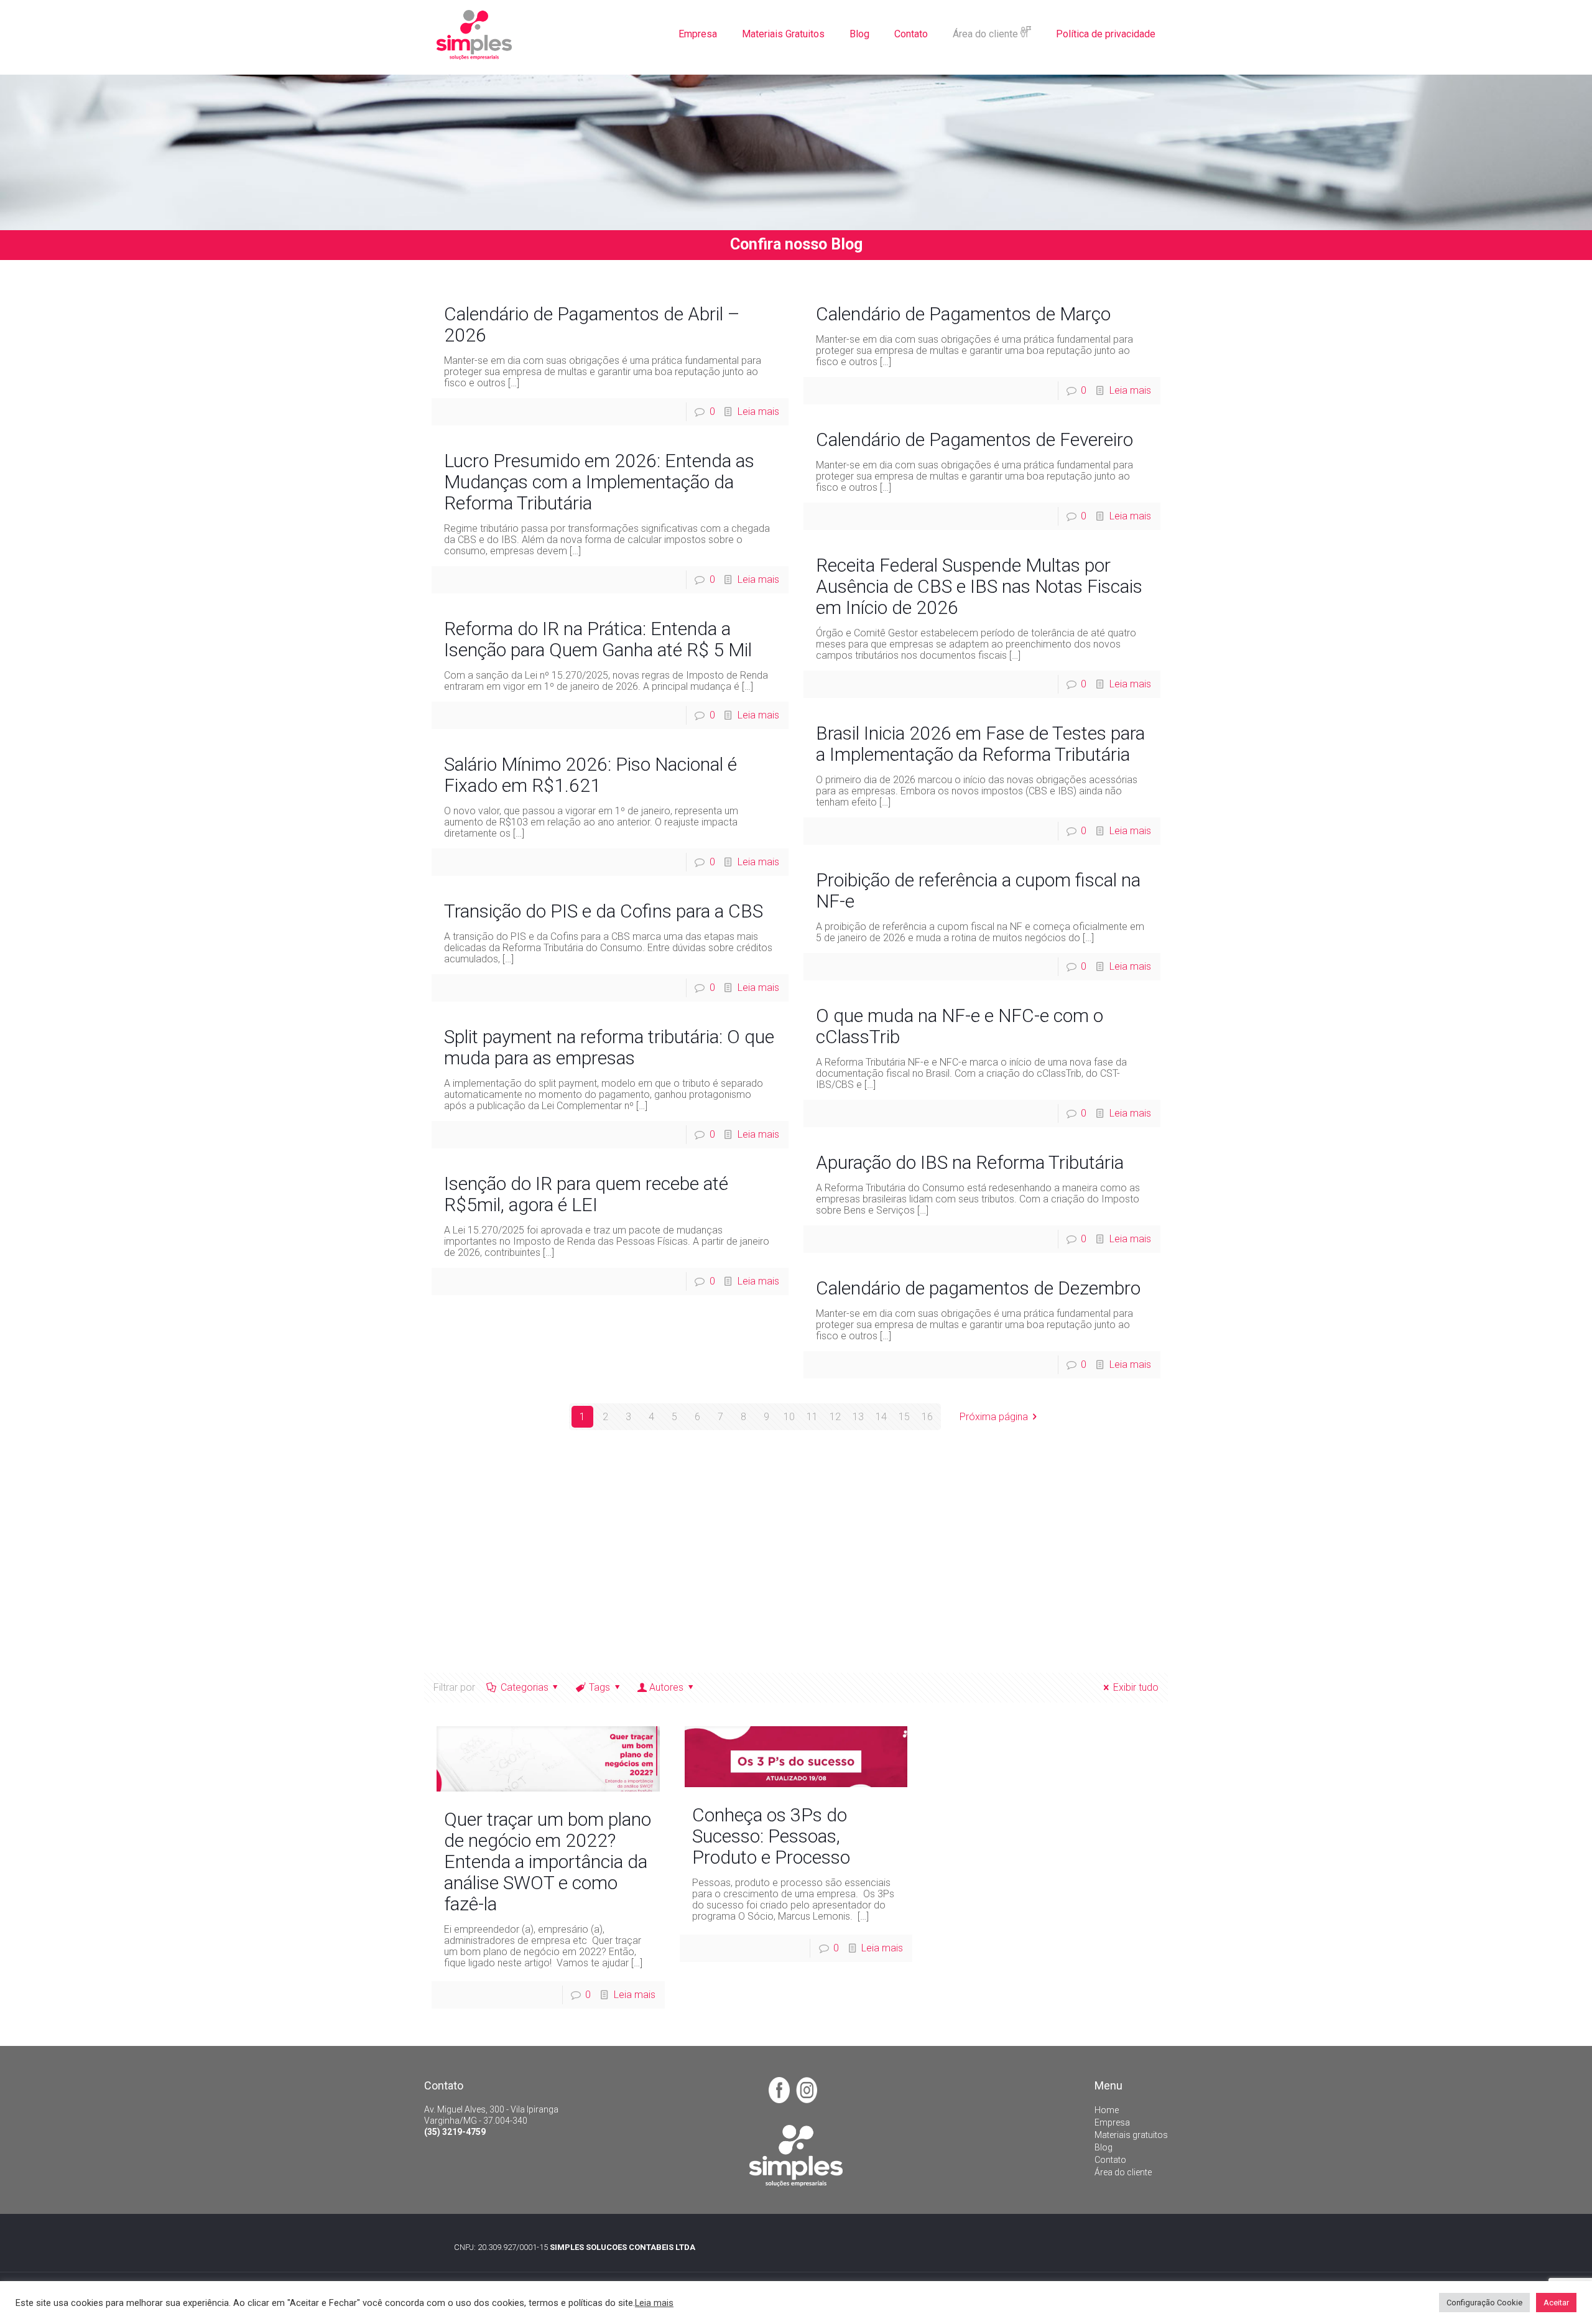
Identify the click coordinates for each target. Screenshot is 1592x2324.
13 (858, 1417)
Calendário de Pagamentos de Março (963, 314)
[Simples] (474, 34)
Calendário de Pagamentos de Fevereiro (974, 439)
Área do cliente (1123, 2172)
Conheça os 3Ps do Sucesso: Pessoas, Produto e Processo (771, 1836)
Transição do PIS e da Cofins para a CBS (604, 911)
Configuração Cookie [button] (1484, 2303)
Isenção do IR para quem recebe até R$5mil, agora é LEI (586, 1194)
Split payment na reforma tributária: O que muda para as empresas (609, 1047)
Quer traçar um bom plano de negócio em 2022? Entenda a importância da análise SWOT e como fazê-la (548, 1862)
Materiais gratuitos (1131, 2135)
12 (835, 1417)
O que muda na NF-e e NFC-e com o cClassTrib (960, 1026)
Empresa (1112, 2122)
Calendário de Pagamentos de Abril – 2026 (592, 324)
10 (789, 1417)
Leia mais (758, 411)
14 (881, 1417)
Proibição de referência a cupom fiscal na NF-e (978, 890)
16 (927, 1417)
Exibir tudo (1136, 1687)
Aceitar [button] (1556, 2303)
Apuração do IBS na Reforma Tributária (970, 1162)
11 (812, 1417)
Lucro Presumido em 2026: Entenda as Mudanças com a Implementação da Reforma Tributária (599, 482)
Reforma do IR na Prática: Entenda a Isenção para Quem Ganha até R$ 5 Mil (598, 639)
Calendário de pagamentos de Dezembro (978, 1288)
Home (1107, 2110)
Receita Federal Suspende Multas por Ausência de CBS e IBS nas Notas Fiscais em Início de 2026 (979, 586)
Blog (1104, 2147)
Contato (1110, 2160)
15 (904, 1417)
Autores (666, 1687)
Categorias (525, 1687)
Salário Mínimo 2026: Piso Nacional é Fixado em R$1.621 (590, 775)
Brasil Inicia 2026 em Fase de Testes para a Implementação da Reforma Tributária (980, 744)
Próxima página (994, 1417)
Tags (599, 1687)
